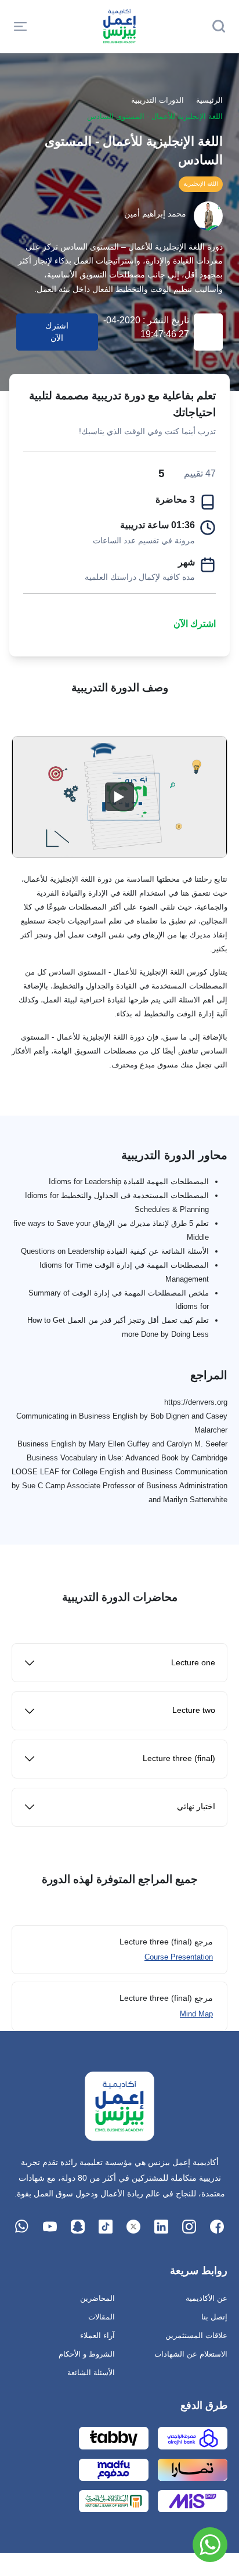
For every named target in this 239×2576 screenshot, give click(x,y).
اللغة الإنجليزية (201, 184)
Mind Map (196, 2014)
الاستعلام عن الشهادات (191, 2354)
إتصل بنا (214, 2317)
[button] (20, 26)
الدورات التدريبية (157, 100)
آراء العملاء (97, 2335)
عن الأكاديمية (207, 2298)
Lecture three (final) (179, 1758)
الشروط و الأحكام (87, 2354)
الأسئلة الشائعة (91, 2373)
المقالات (102, 2317)
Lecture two (194, 1710)
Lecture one (193, 1663)
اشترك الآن (195, 624)
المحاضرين (97, 2298)
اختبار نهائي (196, 1807)
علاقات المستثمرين (196, 2335)
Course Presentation (179, 1957)
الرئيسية (209, 100)
